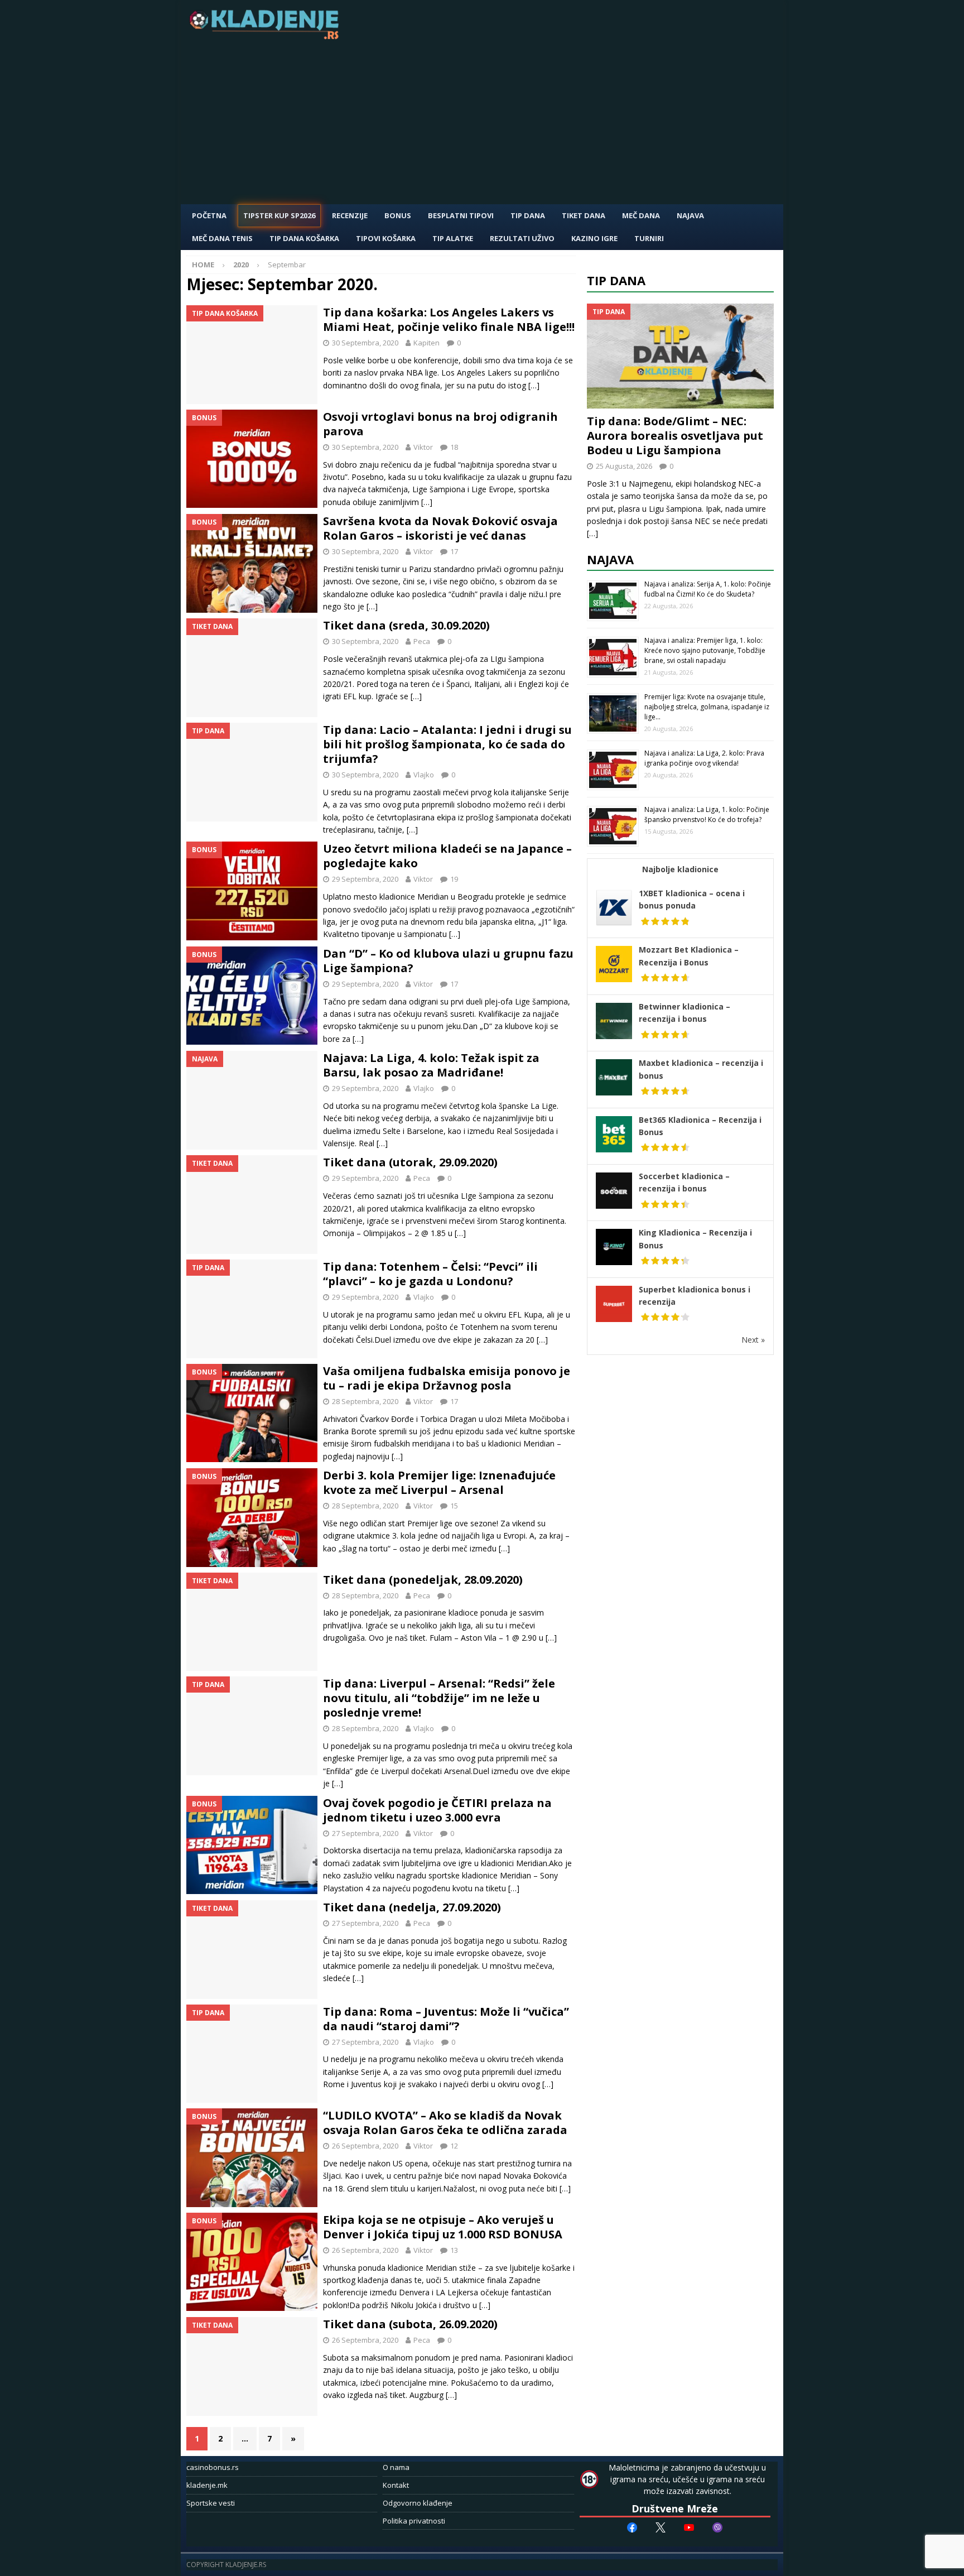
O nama (396, 2467)
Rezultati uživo (522, 238)
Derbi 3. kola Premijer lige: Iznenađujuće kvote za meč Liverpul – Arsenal (439, 1482)
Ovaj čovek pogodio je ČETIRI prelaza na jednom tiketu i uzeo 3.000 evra (437, 1810)
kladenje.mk (207, 2485)
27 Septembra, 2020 (365, 1833)
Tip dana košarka (304, 238)
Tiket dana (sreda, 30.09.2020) (406, 625)
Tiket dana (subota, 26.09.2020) (410, 2324)
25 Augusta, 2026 (624, 466)
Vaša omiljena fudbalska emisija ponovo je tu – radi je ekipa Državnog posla (447, 1378)
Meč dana (641, 215)
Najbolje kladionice (680, 869)
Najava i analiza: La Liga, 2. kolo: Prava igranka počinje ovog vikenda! (704, 758)
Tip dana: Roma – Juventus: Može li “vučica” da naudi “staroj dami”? (446, 2019)
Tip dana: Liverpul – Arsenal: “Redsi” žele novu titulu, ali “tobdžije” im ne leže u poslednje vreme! (439, 1698)
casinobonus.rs (213, 2467)
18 (454, 447)
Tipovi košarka (386, 238)
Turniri (649, 238)
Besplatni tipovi (461, 215)
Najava (690, 215)
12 (454, 2146)
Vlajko (424, 775)
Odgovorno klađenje (418, 2503)
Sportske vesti (211, 2503)
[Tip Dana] (252, 772)
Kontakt (396, 2485)
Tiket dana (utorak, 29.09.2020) (410, 1162)
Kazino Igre (594, 238)
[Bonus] (252, 459)
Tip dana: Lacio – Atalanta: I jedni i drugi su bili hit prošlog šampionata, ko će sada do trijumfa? (447, 744)
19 (454, 879)
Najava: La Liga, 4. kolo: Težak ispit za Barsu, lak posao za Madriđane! (431, 1065)
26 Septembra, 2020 (365, 2146)
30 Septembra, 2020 (365, 343)
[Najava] (252, 1100)
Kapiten (426, 343)
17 (454, 551)
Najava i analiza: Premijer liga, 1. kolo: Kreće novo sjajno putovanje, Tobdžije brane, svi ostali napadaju (705, 650)
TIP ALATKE (453, 238)
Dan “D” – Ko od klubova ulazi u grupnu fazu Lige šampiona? (448, 961)
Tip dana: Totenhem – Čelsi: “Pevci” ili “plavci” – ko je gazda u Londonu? (430, 1274)
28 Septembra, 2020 (365, 1401)
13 (454, 2250)
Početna (209, 215)
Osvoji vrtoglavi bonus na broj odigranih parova (440, 424)
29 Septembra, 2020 (365, 879)
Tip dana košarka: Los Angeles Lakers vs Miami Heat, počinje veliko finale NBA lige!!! (449, 319)
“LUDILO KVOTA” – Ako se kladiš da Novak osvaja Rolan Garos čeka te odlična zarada (445, 2123)
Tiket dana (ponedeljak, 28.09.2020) (423, 1580)
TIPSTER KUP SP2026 (279, 215)
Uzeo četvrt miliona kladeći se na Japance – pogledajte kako (447, 856)
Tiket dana (584, 215)
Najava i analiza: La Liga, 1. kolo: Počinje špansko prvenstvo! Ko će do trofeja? (707, 814)
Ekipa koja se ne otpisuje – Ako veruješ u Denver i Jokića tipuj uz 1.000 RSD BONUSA (443, 2227)
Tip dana (616, 280)
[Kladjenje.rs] (267, 36)
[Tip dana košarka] (252, 355)
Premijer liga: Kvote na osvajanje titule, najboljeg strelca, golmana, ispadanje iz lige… (707, 707)
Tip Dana (528, 215)
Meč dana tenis (222, 238)
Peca (422, 641)
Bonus (398, 215)
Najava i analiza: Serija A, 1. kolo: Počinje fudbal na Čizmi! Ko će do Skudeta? (708, 589)
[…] (534, 385)
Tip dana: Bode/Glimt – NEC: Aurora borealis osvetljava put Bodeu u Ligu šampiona (675, 436)
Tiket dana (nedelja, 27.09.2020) (412, 1907)
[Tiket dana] (252, 668)
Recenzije (350, 215)
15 (454, 1506)
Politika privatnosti (414, 2521)
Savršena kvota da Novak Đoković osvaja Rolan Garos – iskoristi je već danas (440, 528)
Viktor (423, 447)
